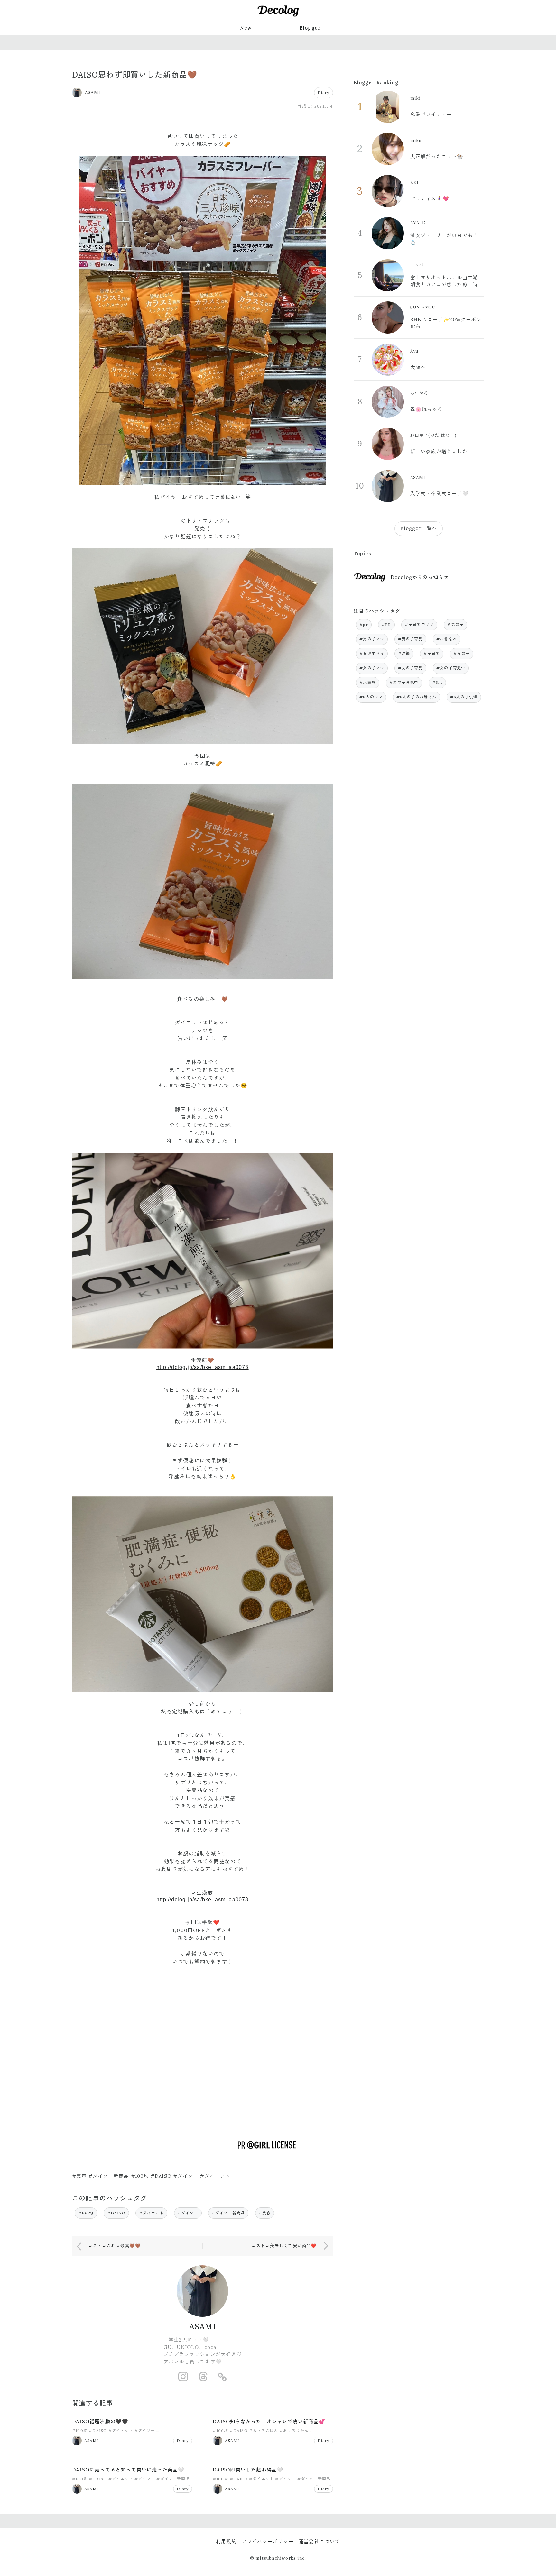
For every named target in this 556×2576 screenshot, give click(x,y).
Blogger (310, 28)
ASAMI (203, 2327)
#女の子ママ (372, 668)
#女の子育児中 (451, 668)
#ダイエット (151, 2213)
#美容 (265, 2213)
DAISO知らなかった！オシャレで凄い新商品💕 (269, 2421)
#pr (364, 624)
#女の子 (462, 653)
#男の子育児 (410, 639)
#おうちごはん (264, 2430)
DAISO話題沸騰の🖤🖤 (100, 2421)
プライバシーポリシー (268, 2541)
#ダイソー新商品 (228, 2213)
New (246, 28)
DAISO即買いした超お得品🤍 (248, 2470)
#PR (386, 624)
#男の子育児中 (404, 682)
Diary (324, 92)
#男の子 (455, 624)
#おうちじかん (294, 2430)
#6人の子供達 (464, 697)
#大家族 (368, 682)
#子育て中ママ (419, 624)
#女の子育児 (410, 668)
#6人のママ (371, 697)
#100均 (86, 2213)
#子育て (432, 653)
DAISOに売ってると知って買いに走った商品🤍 (128, 2470)
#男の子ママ (372, 639)
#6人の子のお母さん (417, 697)
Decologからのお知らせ (420, 577)
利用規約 (226, 2541)
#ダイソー (188, 2213)
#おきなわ (447, 639)
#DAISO (116, 2213)
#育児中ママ (372, 653)
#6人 (437, 682)
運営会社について (320, 2541)
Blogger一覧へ (419, 528)
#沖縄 (404, 653)
